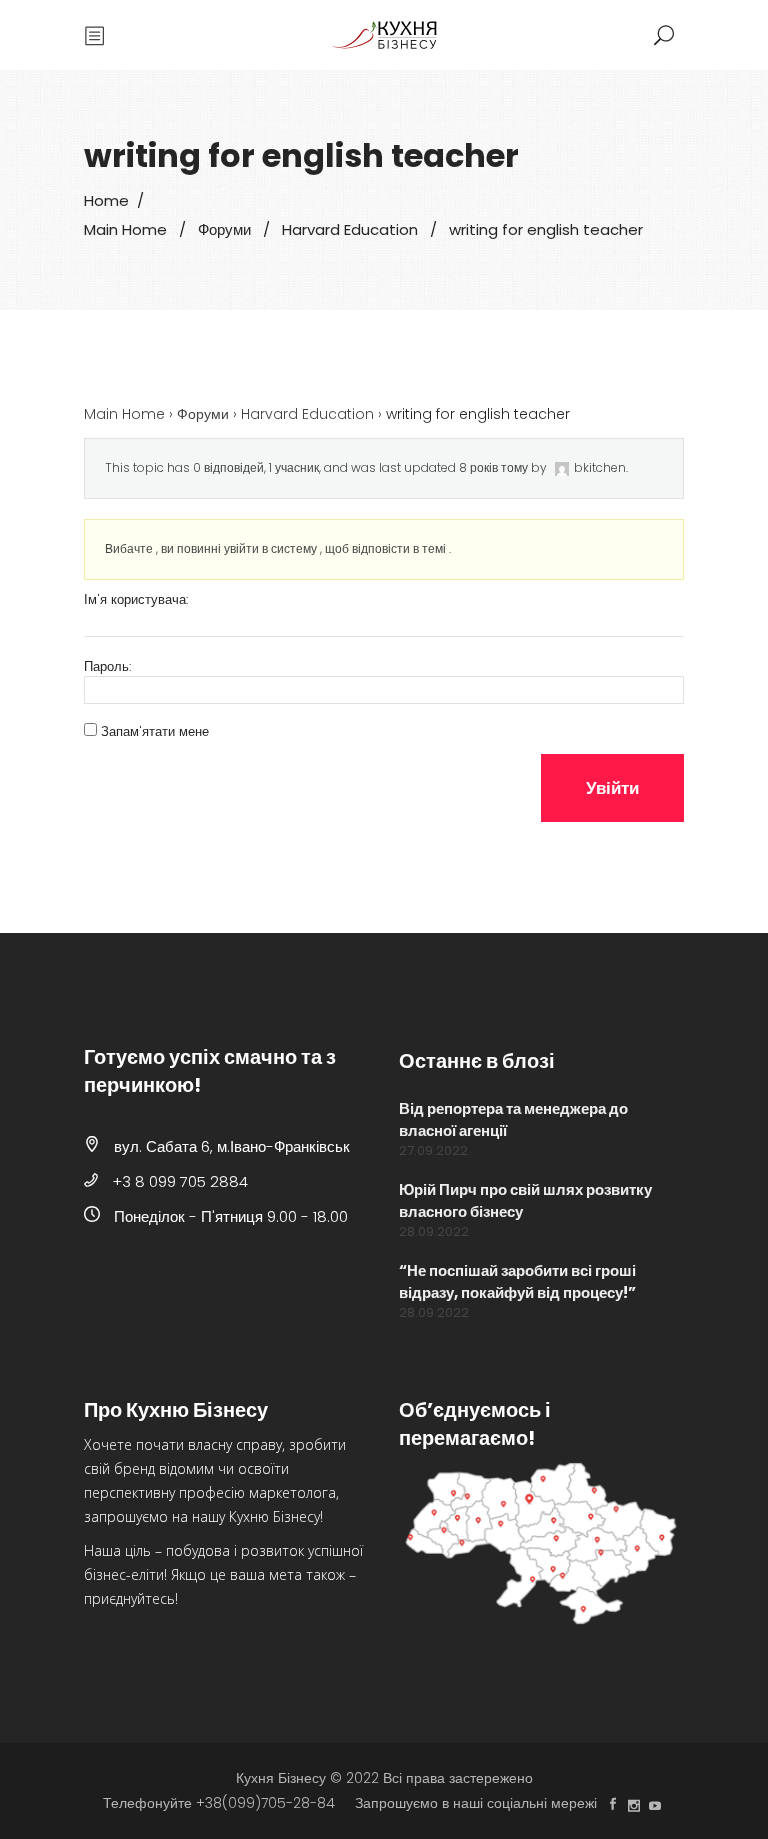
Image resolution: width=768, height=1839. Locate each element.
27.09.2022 (433, 1150)
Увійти (612, 788)
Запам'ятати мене (155, 732)
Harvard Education (350, 229)
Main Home (125, 229)
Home (106, 200)
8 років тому (493, 467)
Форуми (224, 229)
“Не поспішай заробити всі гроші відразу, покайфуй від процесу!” (517, 1281)
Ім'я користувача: (136, 600)
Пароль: (107, 667)
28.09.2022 (434, 1231)
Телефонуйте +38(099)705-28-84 (219, 1803)
